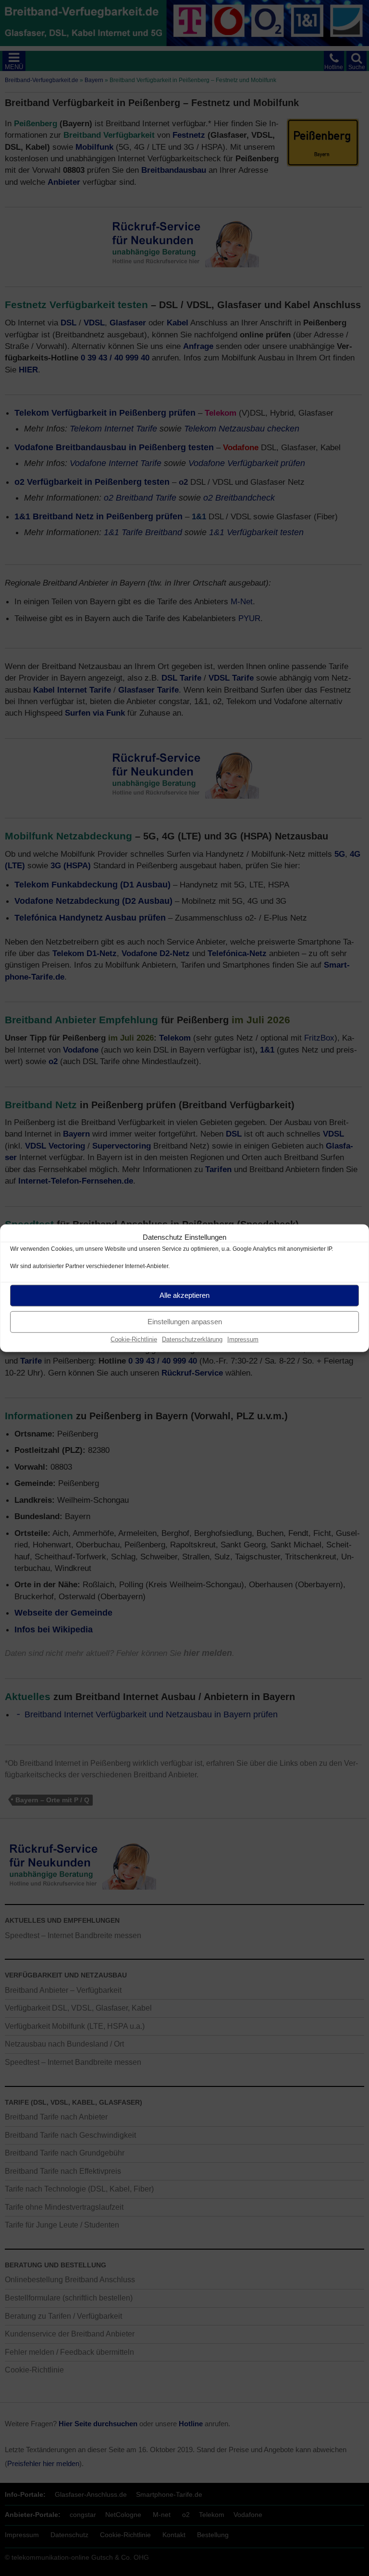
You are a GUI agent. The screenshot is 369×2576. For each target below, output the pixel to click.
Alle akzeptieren (184, 1295)
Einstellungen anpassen (185, 1322)
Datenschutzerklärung (192, 1339)
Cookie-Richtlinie (134, 1339)
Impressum (243, 1339)
